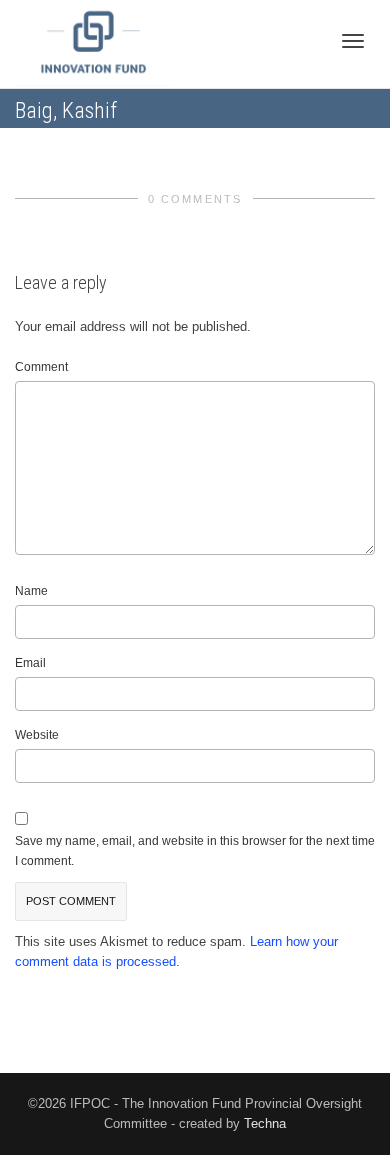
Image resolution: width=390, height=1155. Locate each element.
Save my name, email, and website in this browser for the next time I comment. (195, 851)
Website (37, 735)
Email (30, 663)
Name (31, 591)
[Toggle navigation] (353, 41)
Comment (41, 367)
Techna (265, 1123)
